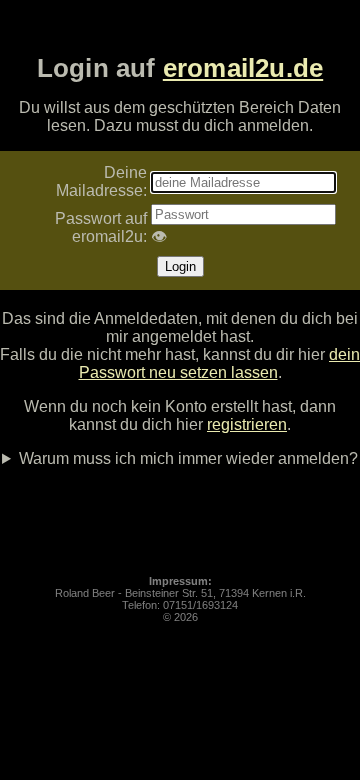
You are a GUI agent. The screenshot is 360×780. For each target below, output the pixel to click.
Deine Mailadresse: (101, 181)
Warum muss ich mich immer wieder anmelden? (188, 458)
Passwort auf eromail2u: (101, 227)
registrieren (247, 424)
